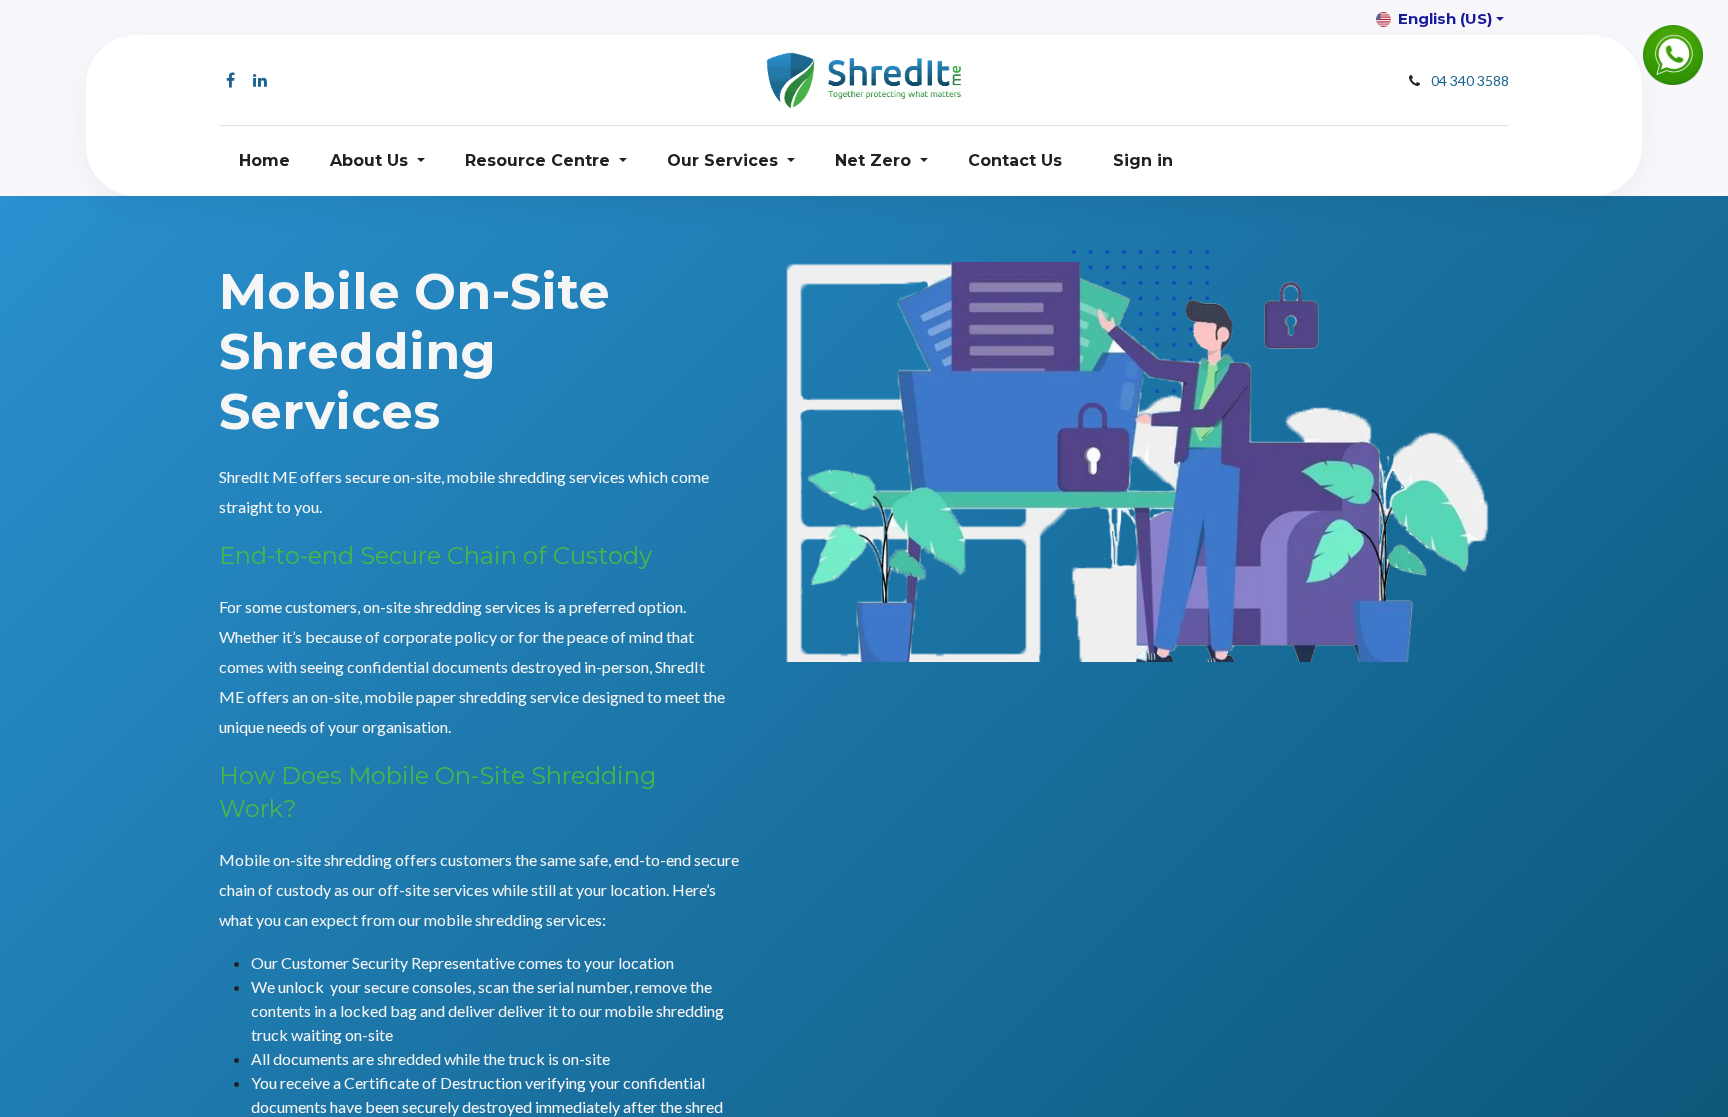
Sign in (1143, 160)
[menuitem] (264, 161)
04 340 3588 (1470, 80)
